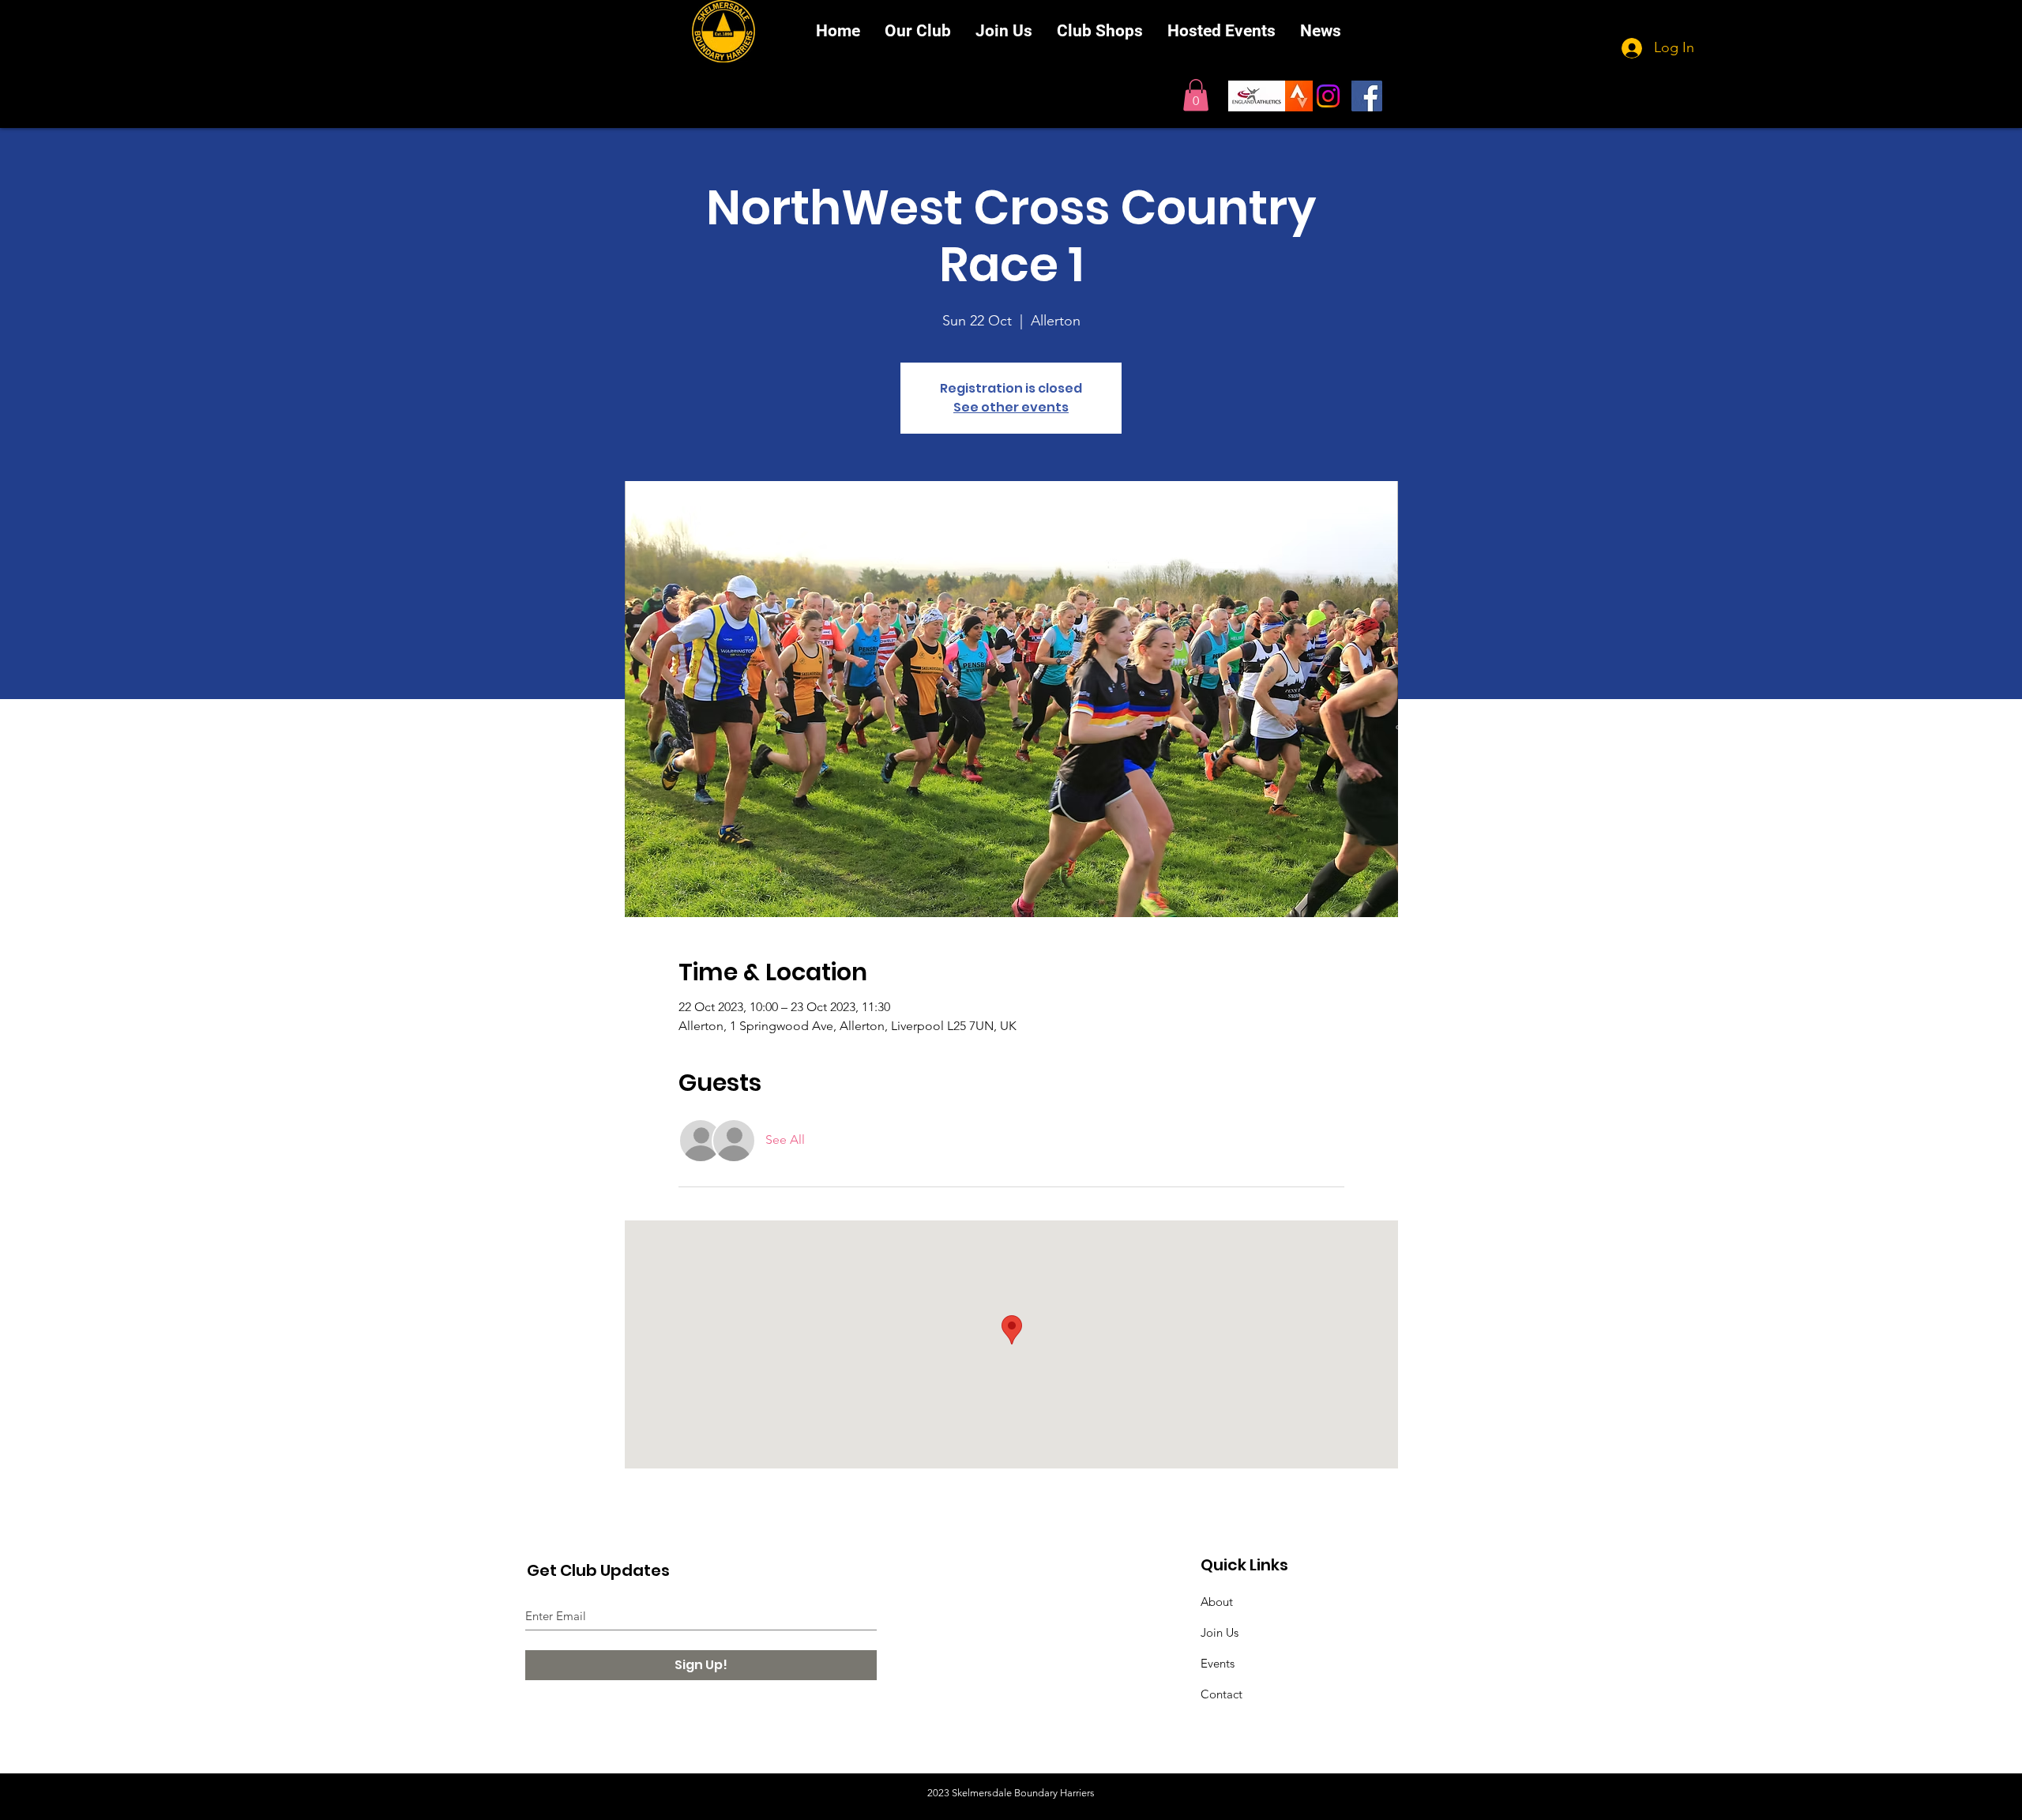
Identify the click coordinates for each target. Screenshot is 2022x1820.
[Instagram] (1328, 96)
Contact (1221, 1694)
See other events (1011, 407)
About (1217, 1602)
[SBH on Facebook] (1367, 96)
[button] (1196, 95)
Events (1218, 1663)
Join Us (1220, 1632)
